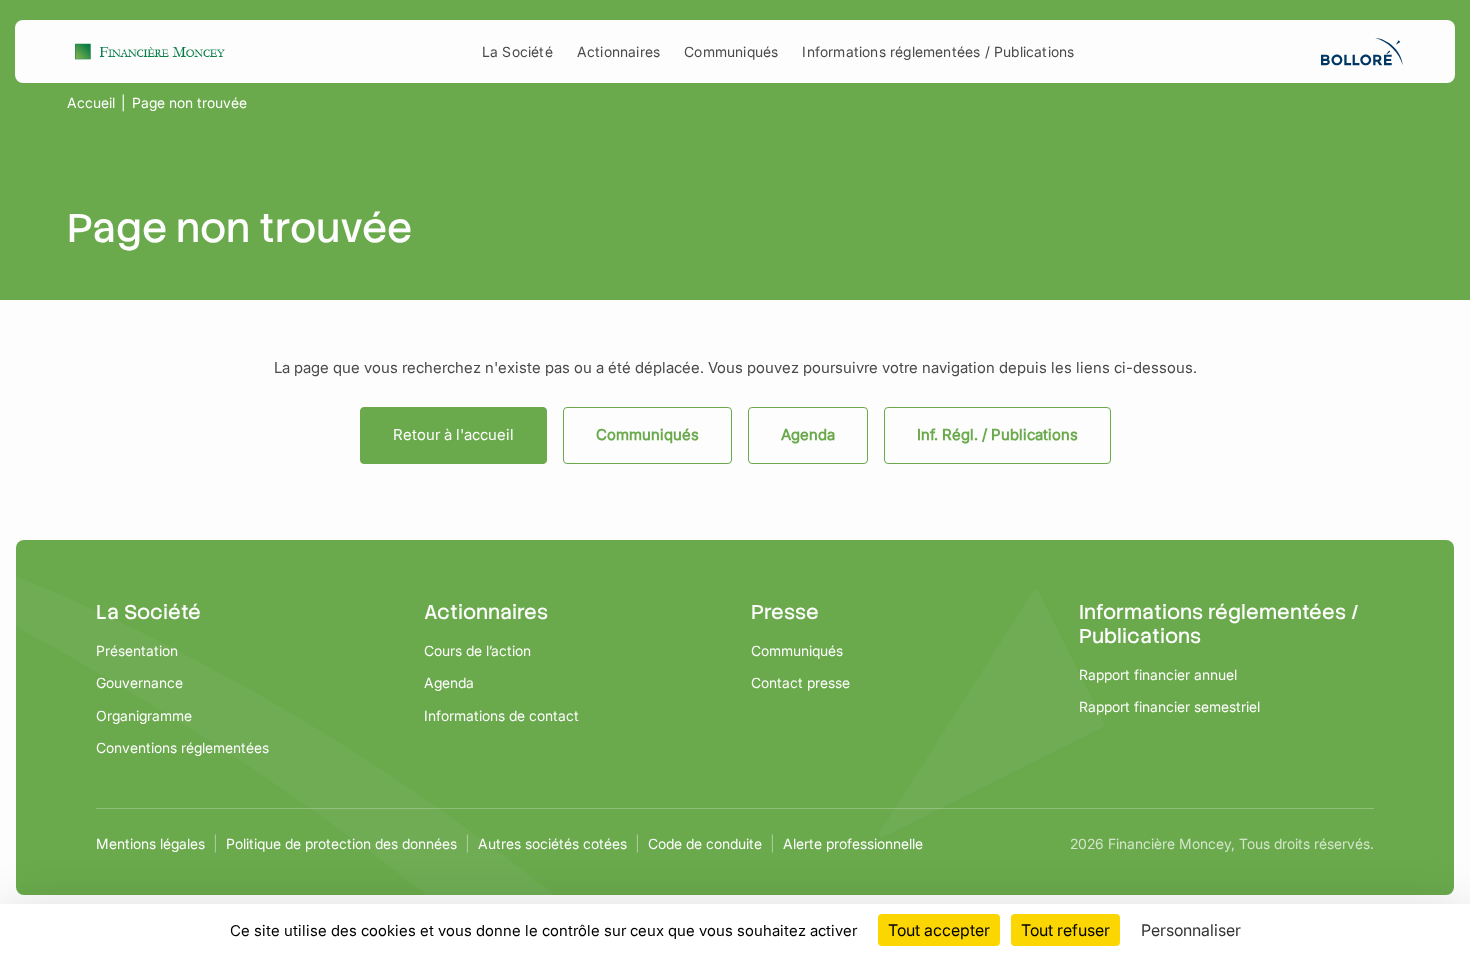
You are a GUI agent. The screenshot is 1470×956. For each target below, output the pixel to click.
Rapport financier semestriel (1169, 706)
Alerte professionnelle (853, 843)
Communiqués (731, 51)
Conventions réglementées (182, 747)
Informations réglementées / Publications (938, 51)
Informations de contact (501, 715)
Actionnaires (618, 51)
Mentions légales (150, 843)
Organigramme (144, 715)
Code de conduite (705, 843)
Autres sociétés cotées (552, 843)
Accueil (91, 103)
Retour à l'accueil (453, 434)
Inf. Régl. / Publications (997, 434)
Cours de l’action (477, 650)
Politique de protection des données (341, 843)
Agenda (808, 434)
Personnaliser (1191, 930)
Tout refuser (1065, 930)
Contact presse (800, 682)
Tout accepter (939, 930)
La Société (517, 51)
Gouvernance (139, 682)
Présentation (137, 650)
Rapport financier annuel (1158, 674)
